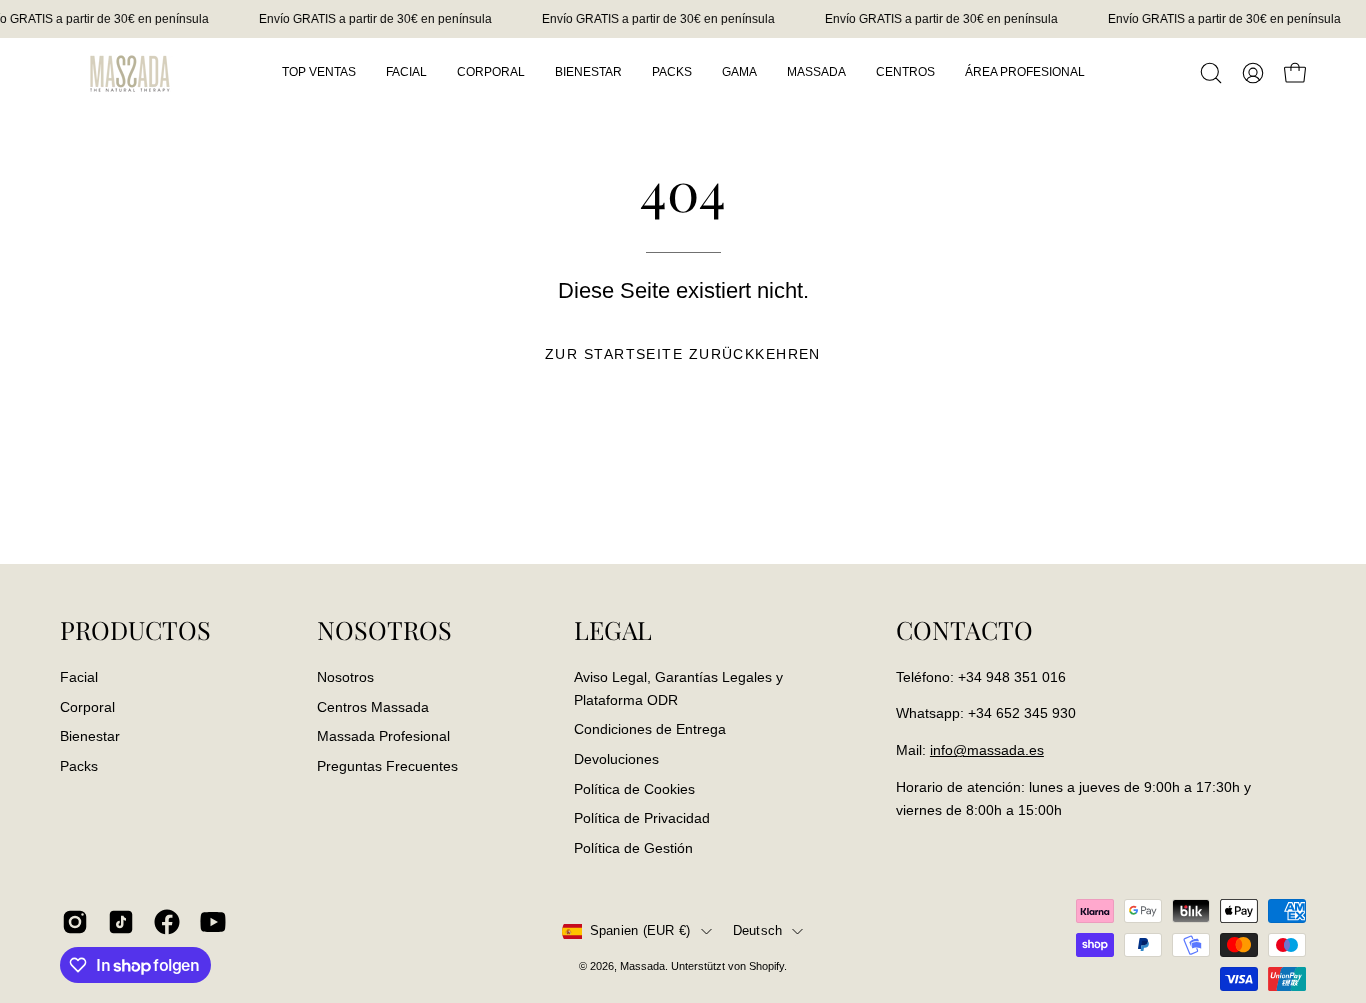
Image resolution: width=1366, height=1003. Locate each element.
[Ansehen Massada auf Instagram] (75, 922)
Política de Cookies (634, 788)
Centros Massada (373, 706)
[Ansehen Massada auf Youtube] (213, 922)
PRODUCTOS (135, 630)
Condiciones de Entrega (650, 729)
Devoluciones (616, 758)
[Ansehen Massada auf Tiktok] (121, 922)
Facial (79, 677)
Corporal (87, 706)
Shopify (766, 966)
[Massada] (130, 72)
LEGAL (613, 630)
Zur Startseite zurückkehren (683, 354)
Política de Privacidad (642, 818)
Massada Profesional (383, 736)
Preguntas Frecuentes (387, 766)
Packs (79, 766)
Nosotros (345, 677)
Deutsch (758, 931)
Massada (642, 966)
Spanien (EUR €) (640, 931)
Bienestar (90, 736)
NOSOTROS (384, 630)
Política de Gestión (633, 847)
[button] (1211, 73)
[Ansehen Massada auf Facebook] (167, 922)
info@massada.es (987, 750)
